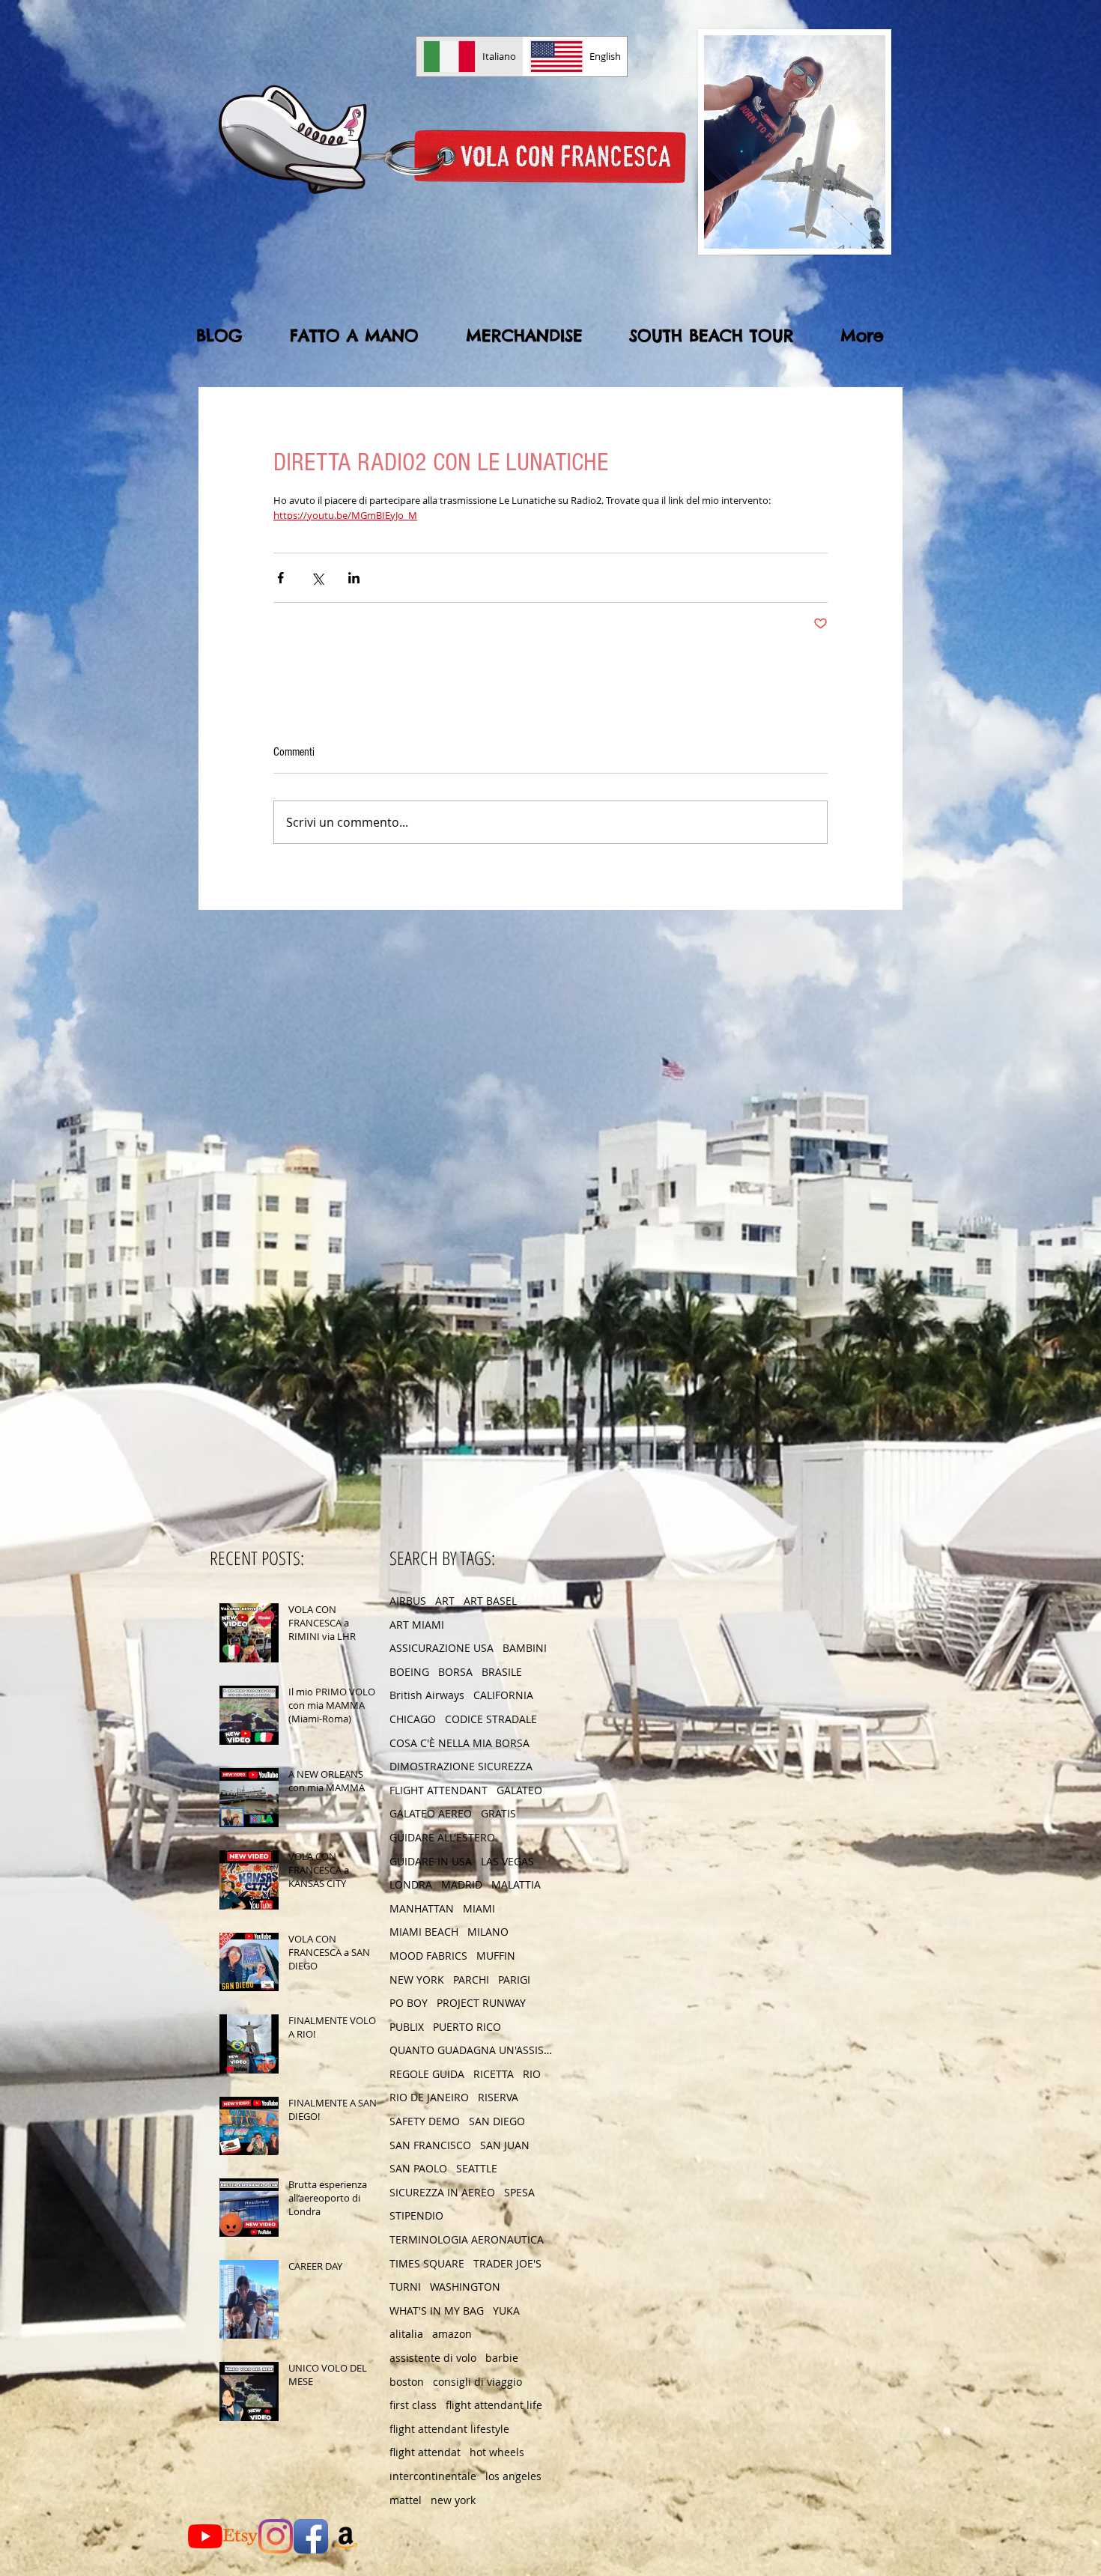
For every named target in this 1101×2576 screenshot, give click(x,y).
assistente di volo (433, 2358)
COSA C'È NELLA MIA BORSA (459, 1743)
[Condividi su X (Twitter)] (317, 578)
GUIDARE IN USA (431, 1861)
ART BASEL (490, 1601)
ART (445, 1601)
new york (453, 2500)
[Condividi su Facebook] (280, 578)
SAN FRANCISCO (430, 2145)
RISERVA (498, 2097)
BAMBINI (525, 1648)
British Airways (427, 1695)
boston (407, 2382)
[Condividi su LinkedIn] (354, 578)
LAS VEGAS (507, 1861)
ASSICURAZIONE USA (442, 1648)
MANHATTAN (422, 1908)
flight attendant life (494, 2405)
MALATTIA (516, 1884)
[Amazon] (346, 2536)
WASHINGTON (465, 2287)
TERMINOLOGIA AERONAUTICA (467, 2239)
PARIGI (514, 1980)
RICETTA (494, 2074)
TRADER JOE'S (507, 2263)
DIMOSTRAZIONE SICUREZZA (461, 1766)
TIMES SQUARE (427, 2263)
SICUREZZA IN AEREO (442, 2192)
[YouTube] (205, 2536)
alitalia (406, 2334)
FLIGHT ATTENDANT (439, 1790)
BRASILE (502, 1672)
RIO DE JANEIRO (429, 2097)
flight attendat (425, 2452)
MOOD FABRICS (428, 1956)
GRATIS (498, 1813)
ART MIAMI (417, 1625)
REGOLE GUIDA (427, 2074)
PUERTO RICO (467, 2027)
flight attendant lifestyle (449, 2429)
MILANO (488, 1932)
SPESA (519, 2192)
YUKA (506, 2311)
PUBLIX (407, 2027)
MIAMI (479, 1908)
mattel (406, 2500)
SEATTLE (477, 2168)
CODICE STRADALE (491, 1719)
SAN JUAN (505, 2145)
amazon (452, 2334)
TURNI (405, 2287)
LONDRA (411, 1884)
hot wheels (497, 2452)
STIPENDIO (416, 2215)
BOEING (409, 1672)
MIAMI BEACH (424, 1932)
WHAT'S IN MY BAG (437, 2311)
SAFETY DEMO (425, 2121)
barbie (502, 2358)
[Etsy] (240, 2536)
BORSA (455, 1672)
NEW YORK (417, 1980)
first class (413, 2405)
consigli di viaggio (477, 2382)
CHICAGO (413, 1719)
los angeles (513, 2476)
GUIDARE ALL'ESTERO (442, 1837)
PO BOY (409, 2003)
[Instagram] (276, 2536)
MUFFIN (496, 1956)
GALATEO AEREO (431, 1813)
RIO (532, 2074)
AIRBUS (408, 1601)
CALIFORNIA (503, 1695)
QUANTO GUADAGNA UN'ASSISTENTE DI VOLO (472, 2050)
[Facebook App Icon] (311, 2536)
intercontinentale (433, 2476)
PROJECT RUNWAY (481, 2003)
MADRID (462, 1884)
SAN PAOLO (418, 2168)
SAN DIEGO (497, 2121)
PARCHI (471, 1980)
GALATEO (519, 1790)
